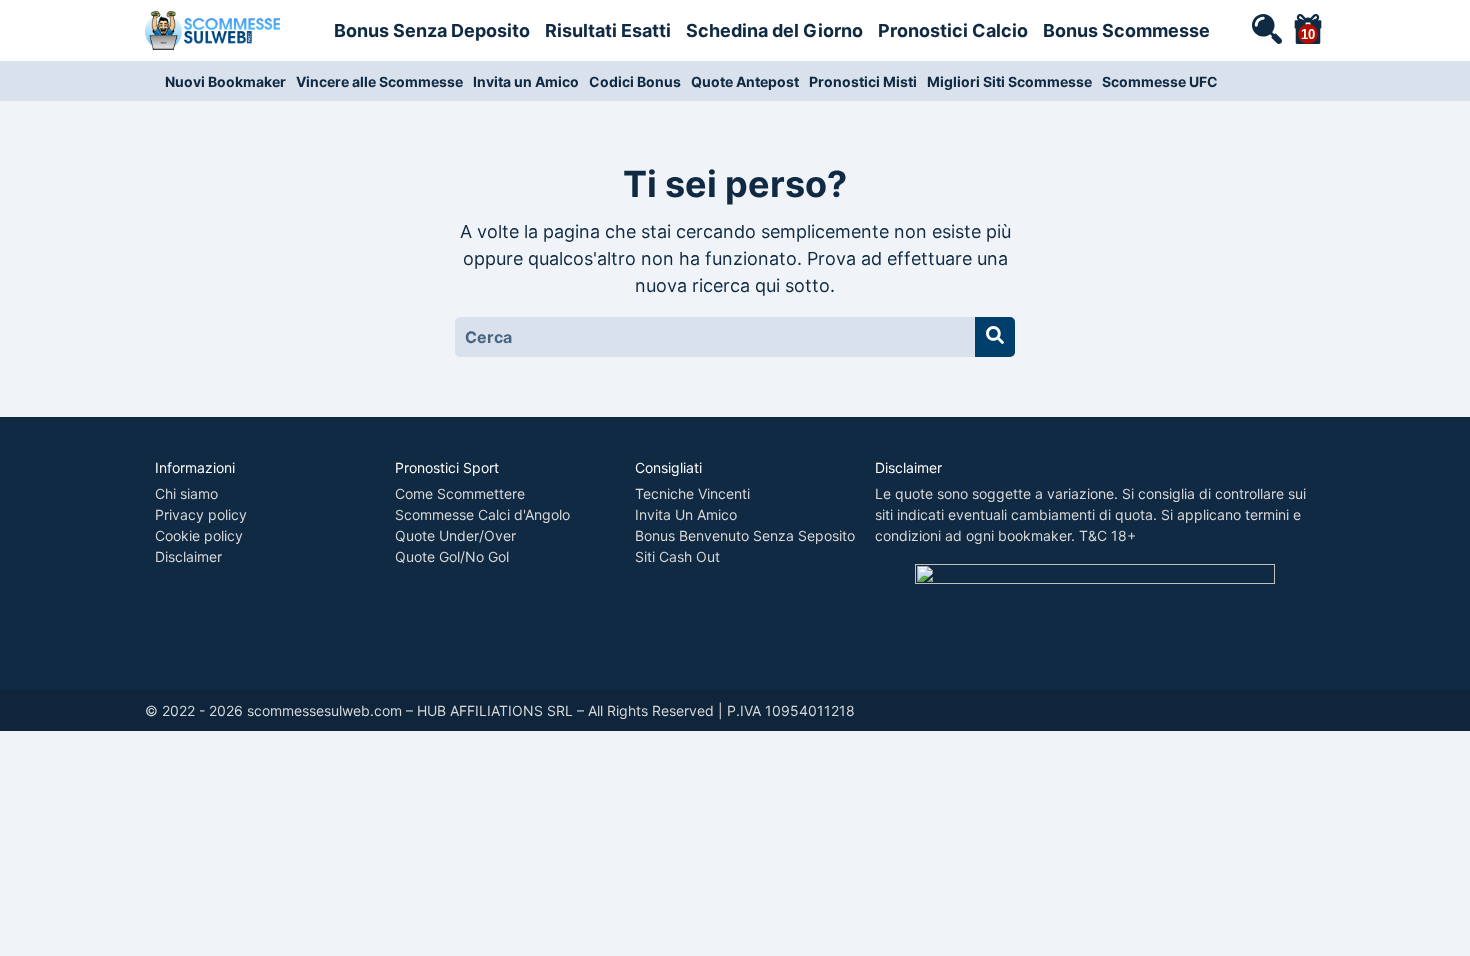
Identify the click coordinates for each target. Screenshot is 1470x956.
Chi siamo (186, 493)
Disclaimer (188, 556)
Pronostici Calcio (953, 30)
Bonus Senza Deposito (432, 30)
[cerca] (1266, 28)
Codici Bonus (635, 81)
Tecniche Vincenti (692, 493)
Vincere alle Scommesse (379, 81)
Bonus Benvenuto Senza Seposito (745, 535)
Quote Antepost (745, 81)
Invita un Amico (526, 81)
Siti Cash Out (677, 556)
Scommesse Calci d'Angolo (482, 514)
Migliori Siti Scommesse (1009, 81)
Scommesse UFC (1160, 81)
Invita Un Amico (686, 514)
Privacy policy (201, 514)
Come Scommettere (460, 493)
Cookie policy (199, 535)
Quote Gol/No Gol (452, 556)
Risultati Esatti (608, 30)
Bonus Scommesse (1126, 30)
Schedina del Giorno (774, 30)
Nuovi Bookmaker (225, 81)
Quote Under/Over (455, 535)
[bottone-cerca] (995, 337)
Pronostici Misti (863, 81)
